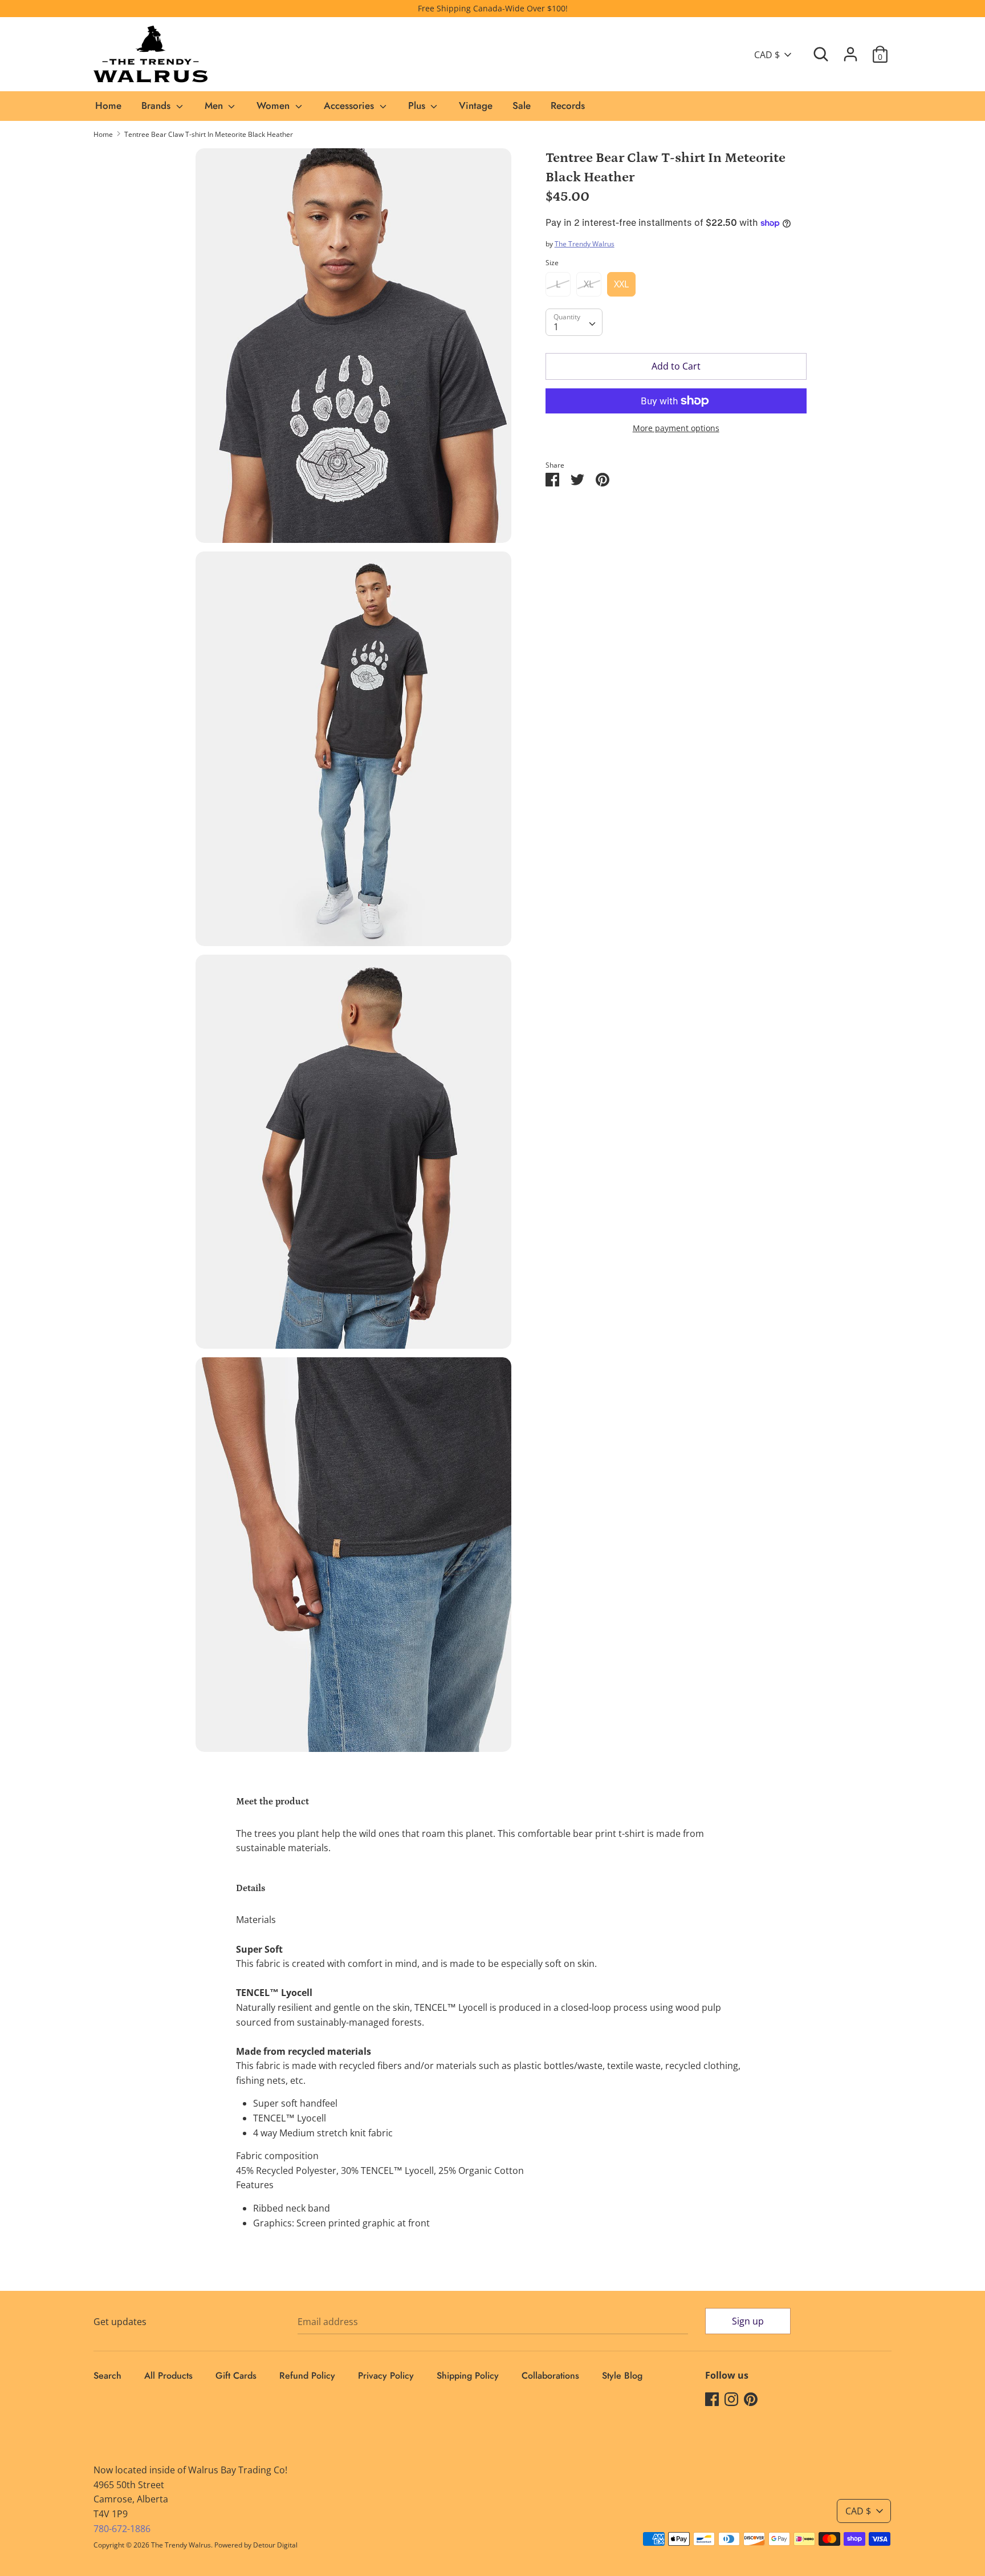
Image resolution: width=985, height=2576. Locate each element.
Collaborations (550, 2376)
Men (215, 106)
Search (107, 2376)
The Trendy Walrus (585, 244)
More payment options (676, 428)
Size (552, 263)
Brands (157, 106)
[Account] (850, 50)
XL (589, 284)
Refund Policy (307, 2376)
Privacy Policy (386, 2376)
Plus (418, 106)
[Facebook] (712, 2399)
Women (274, 106)
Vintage (476, 106)
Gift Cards (236, 2376)
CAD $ (767, 55)
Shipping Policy (468, 2376)
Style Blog (622, 2376)
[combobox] (574, 322)
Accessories (350, 106)
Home (108, 106)
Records (568, 106)
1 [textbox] (556, 327)
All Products (168, 2376)
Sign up (748, 2321)
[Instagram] (731, 2399)
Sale (522, 106)
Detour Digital (275, 2545)
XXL (621, 284)
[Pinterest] (751, 2399)
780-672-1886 (122, 2529)
